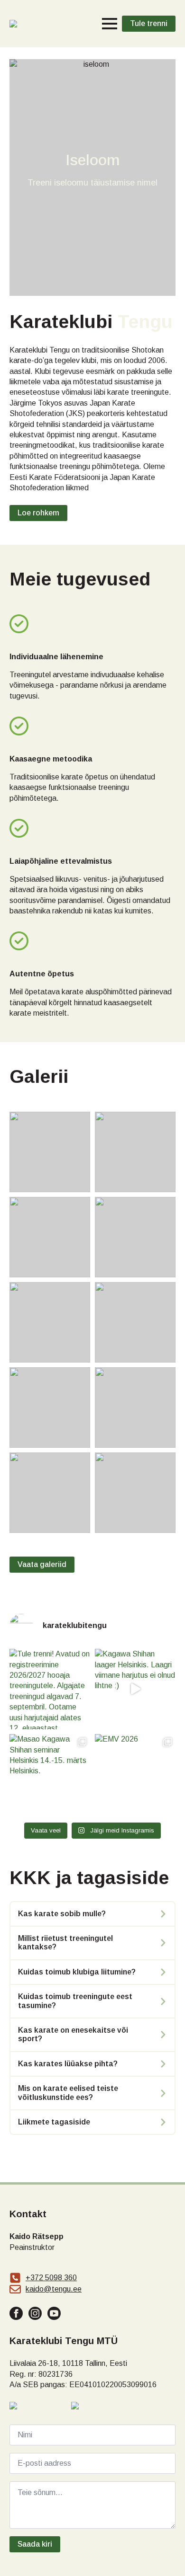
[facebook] (16, 2313)
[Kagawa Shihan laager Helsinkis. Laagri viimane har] (135, 1689)
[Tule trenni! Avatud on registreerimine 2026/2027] (50, 1689)
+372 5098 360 (51, 2278)
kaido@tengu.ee (54, 2289)
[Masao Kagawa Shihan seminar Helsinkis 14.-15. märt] (50, 1774)
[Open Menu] (110, 24)
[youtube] (54, 2313)
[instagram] (35, 2313)
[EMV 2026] (135, 1774)
